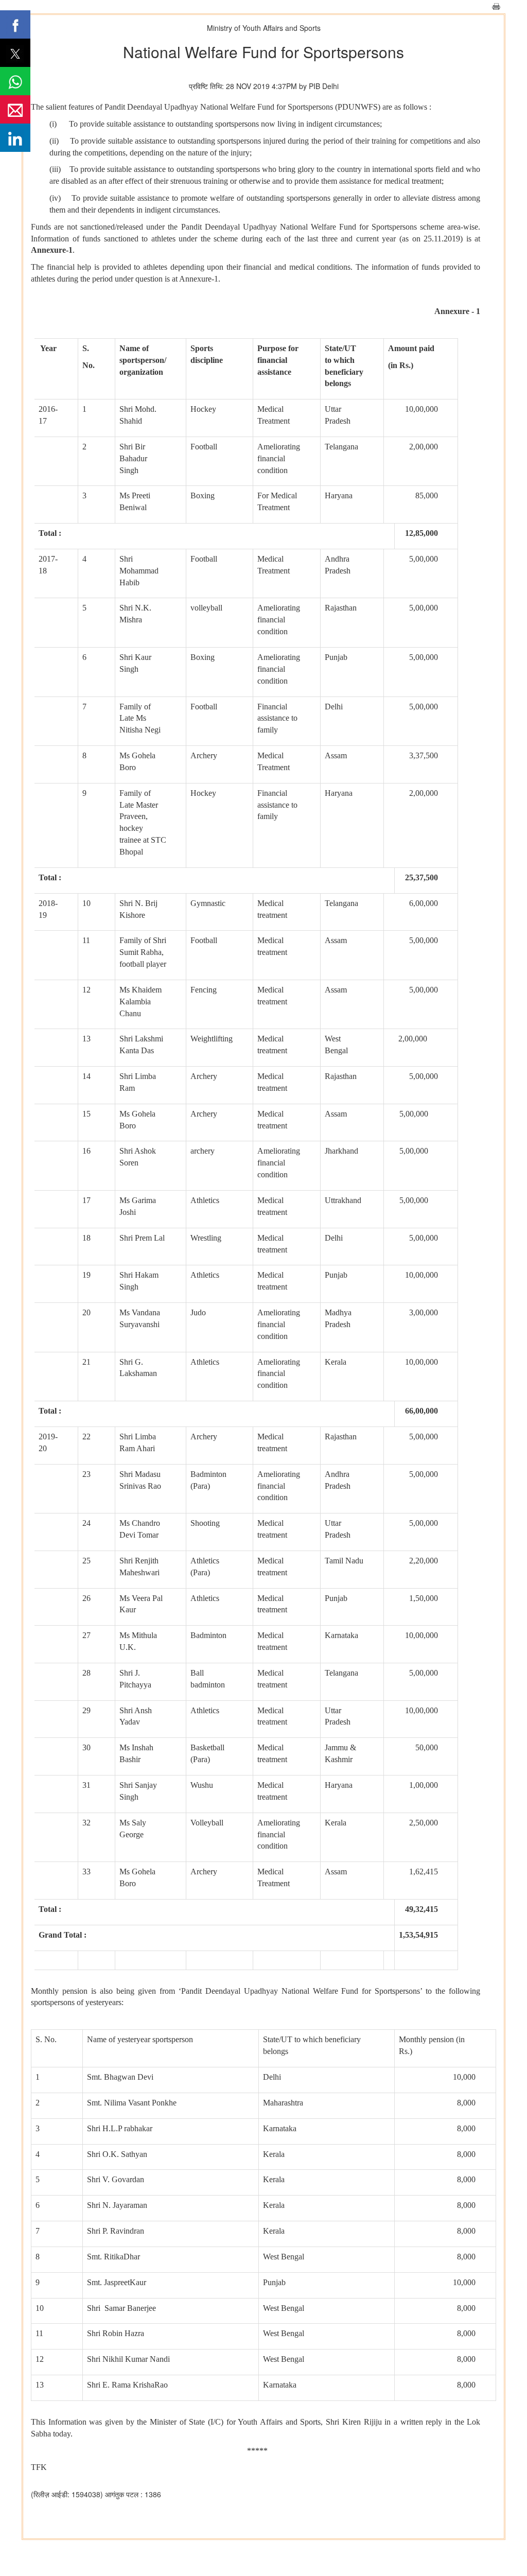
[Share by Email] (15, 109)
